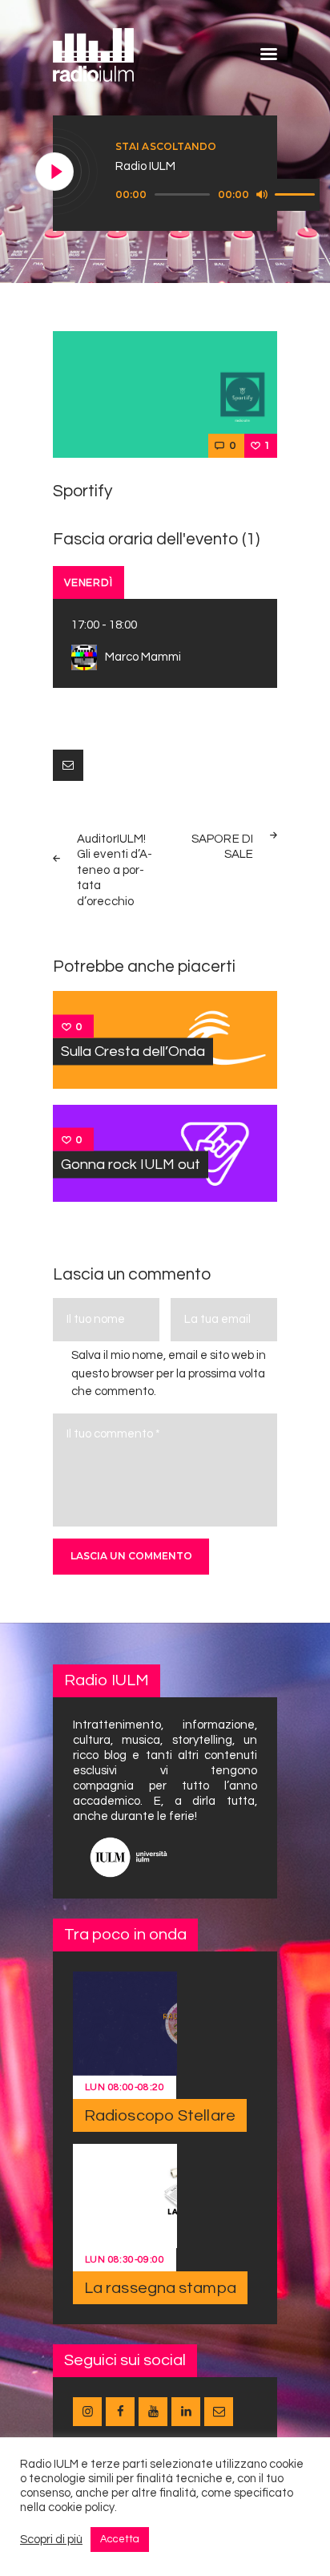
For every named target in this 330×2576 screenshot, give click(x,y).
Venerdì (89, 583)
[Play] (55, 172)
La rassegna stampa (160, 2288)
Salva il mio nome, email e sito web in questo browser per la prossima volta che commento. (169, 1373)
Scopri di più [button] (51, 2540)
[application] (217, 195)
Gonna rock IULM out (131, 1165)
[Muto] (262, 194)
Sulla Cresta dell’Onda (133, 1051)
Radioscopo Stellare (160, 2116)
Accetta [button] (120, 2539)
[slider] (297, 193)
